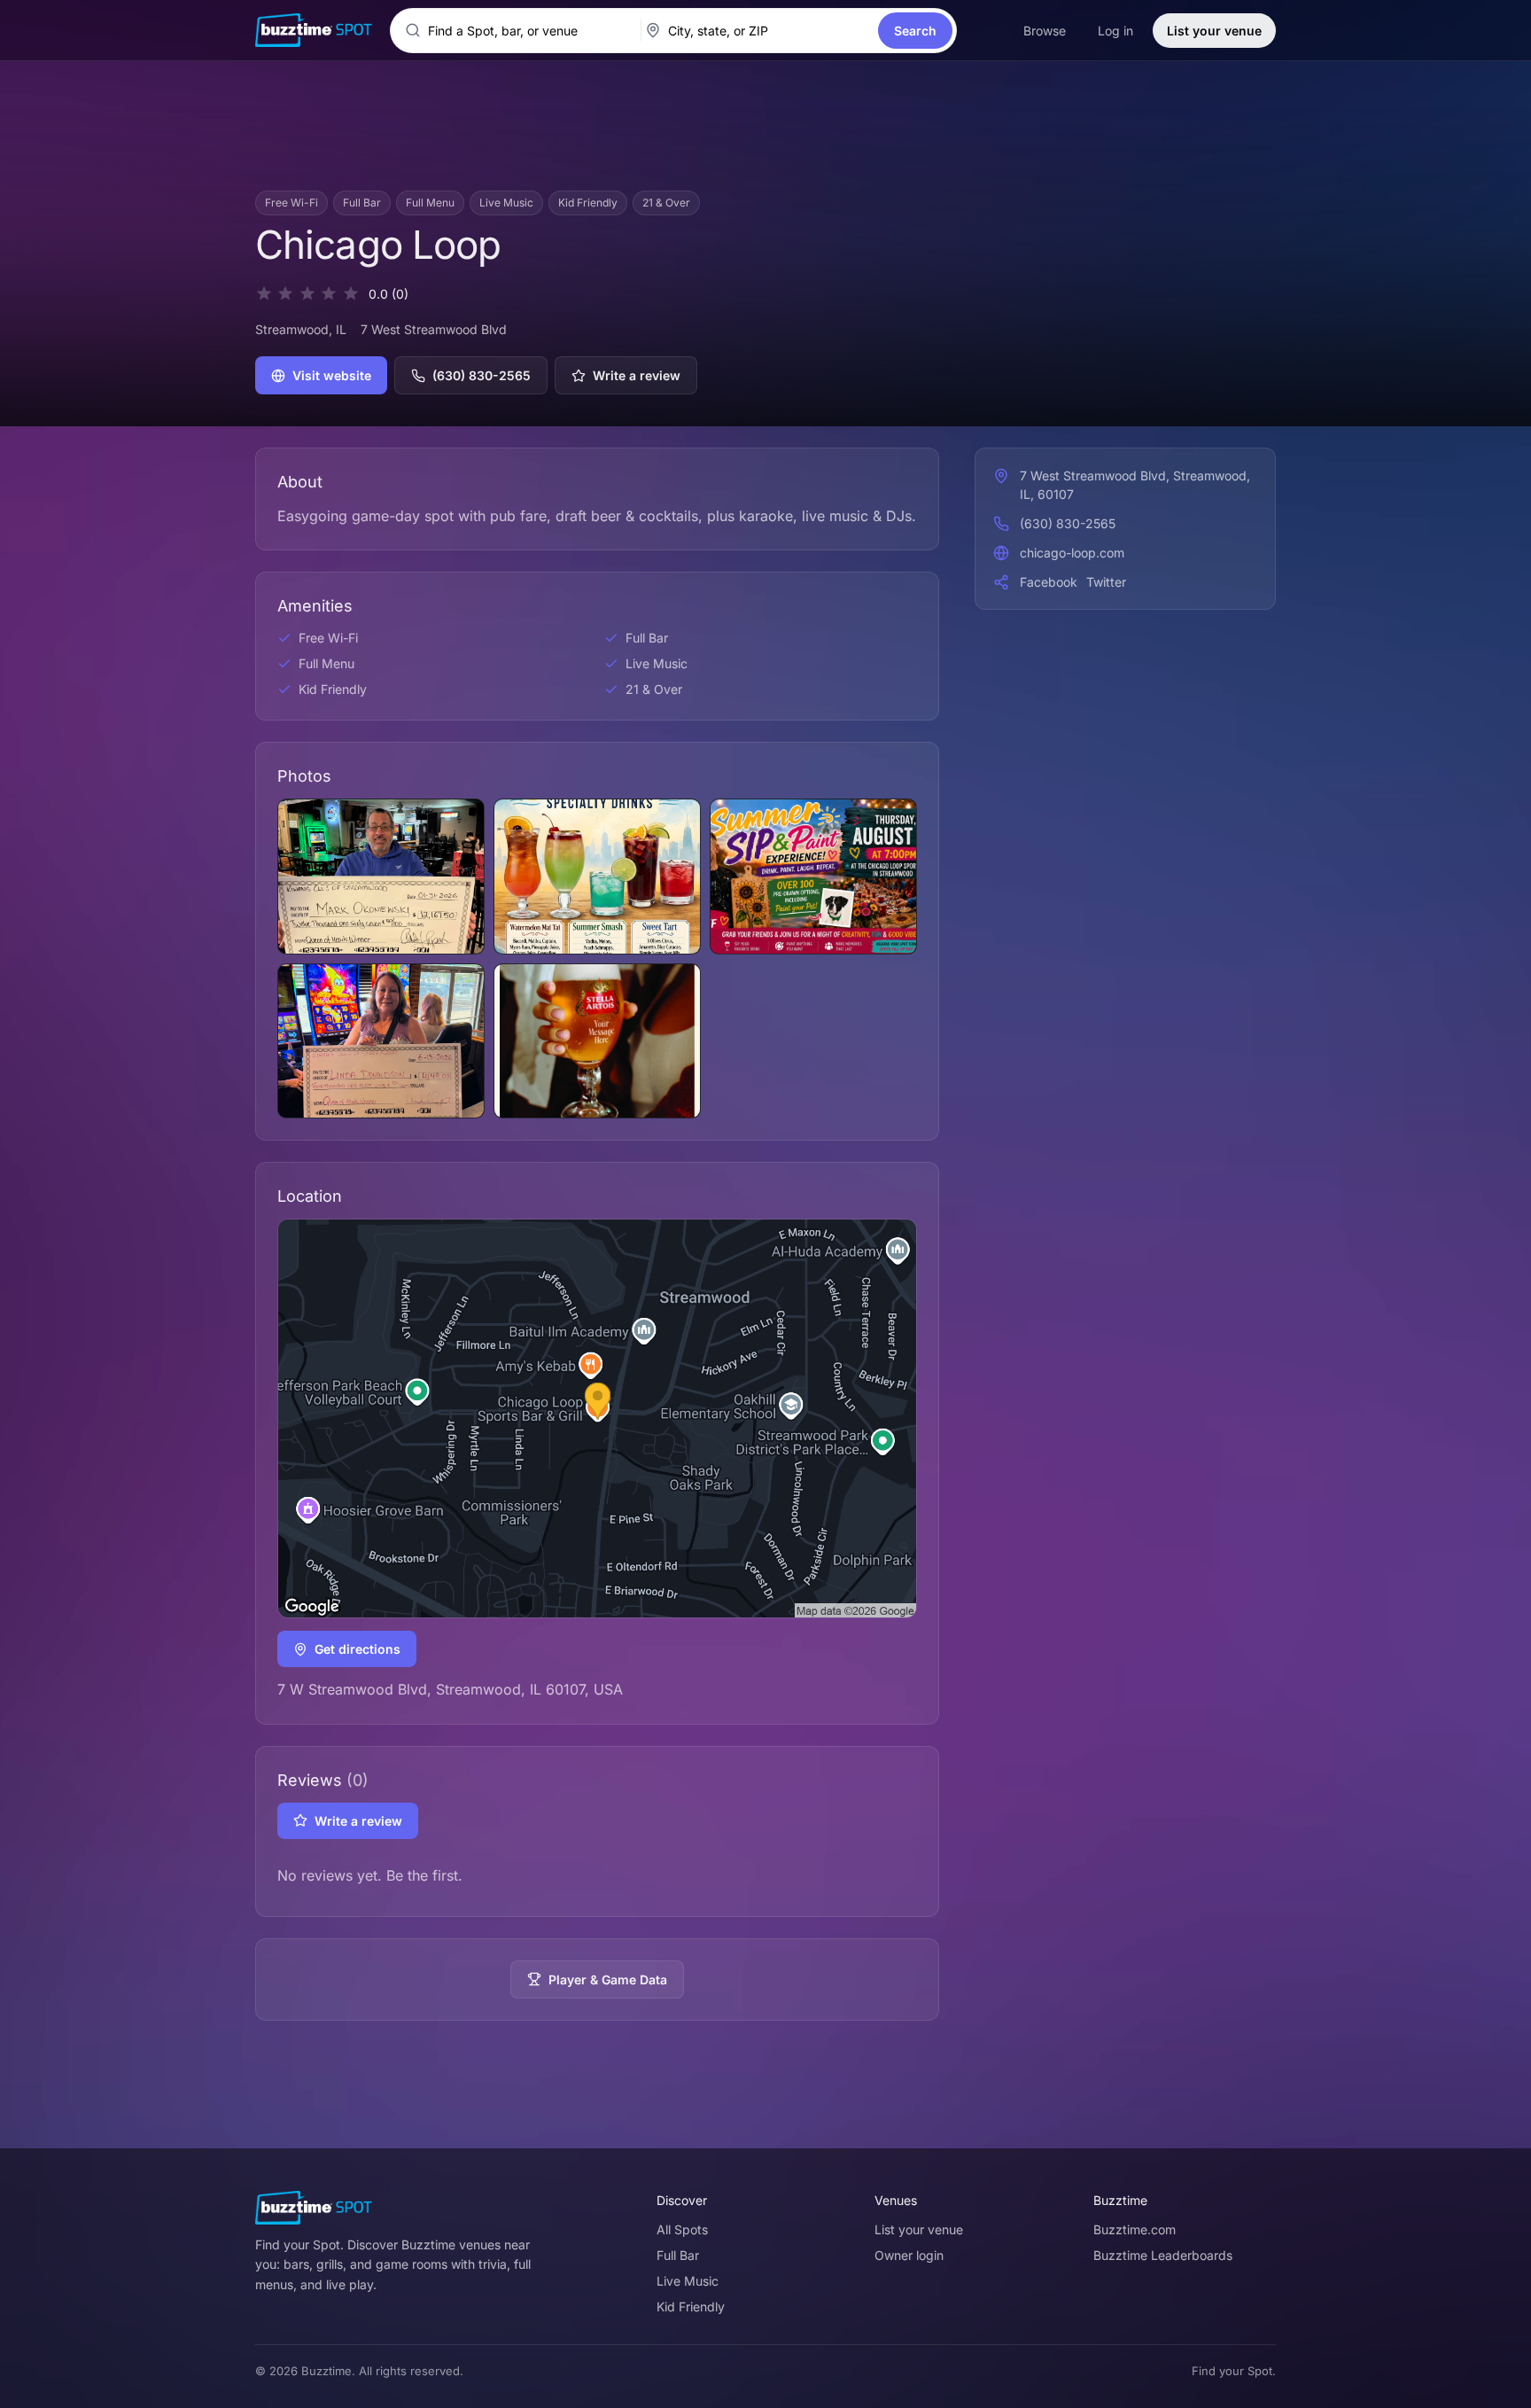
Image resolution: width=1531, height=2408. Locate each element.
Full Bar (678, 2255)
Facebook (1049, 582)
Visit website (332, 375)
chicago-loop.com (1072, 553)
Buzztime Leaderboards (1163, 2255)
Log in (1115, 31)
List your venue (1214, 31)
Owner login (909, 2255)
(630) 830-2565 (482, 375)
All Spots (682, 2229)
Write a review (637, 375)
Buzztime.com (1135, 2229)
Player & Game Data (608, 1979)
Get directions (357, 1649)
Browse (1045, 31)
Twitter (1106, 582)
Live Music (688, 2281)
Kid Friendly (691, 2307)
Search (915, 31)
